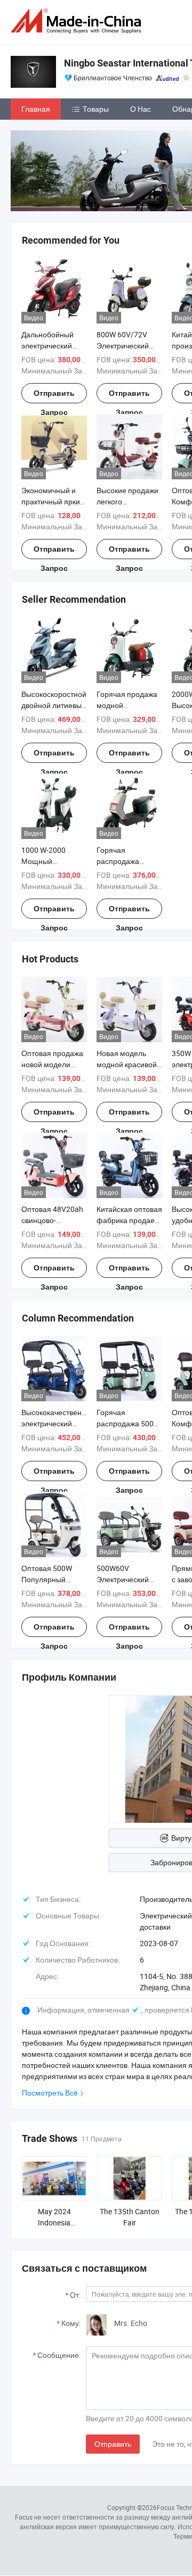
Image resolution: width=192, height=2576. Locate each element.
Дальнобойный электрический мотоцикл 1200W (50, 346)
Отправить (113, 2444)
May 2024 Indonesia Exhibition (54, 2222)
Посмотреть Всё (50, 2093)
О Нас (141, 109)
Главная (36, 109)
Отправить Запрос (54, 396)
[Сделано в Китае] (78, 21)
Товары (96, 109)
